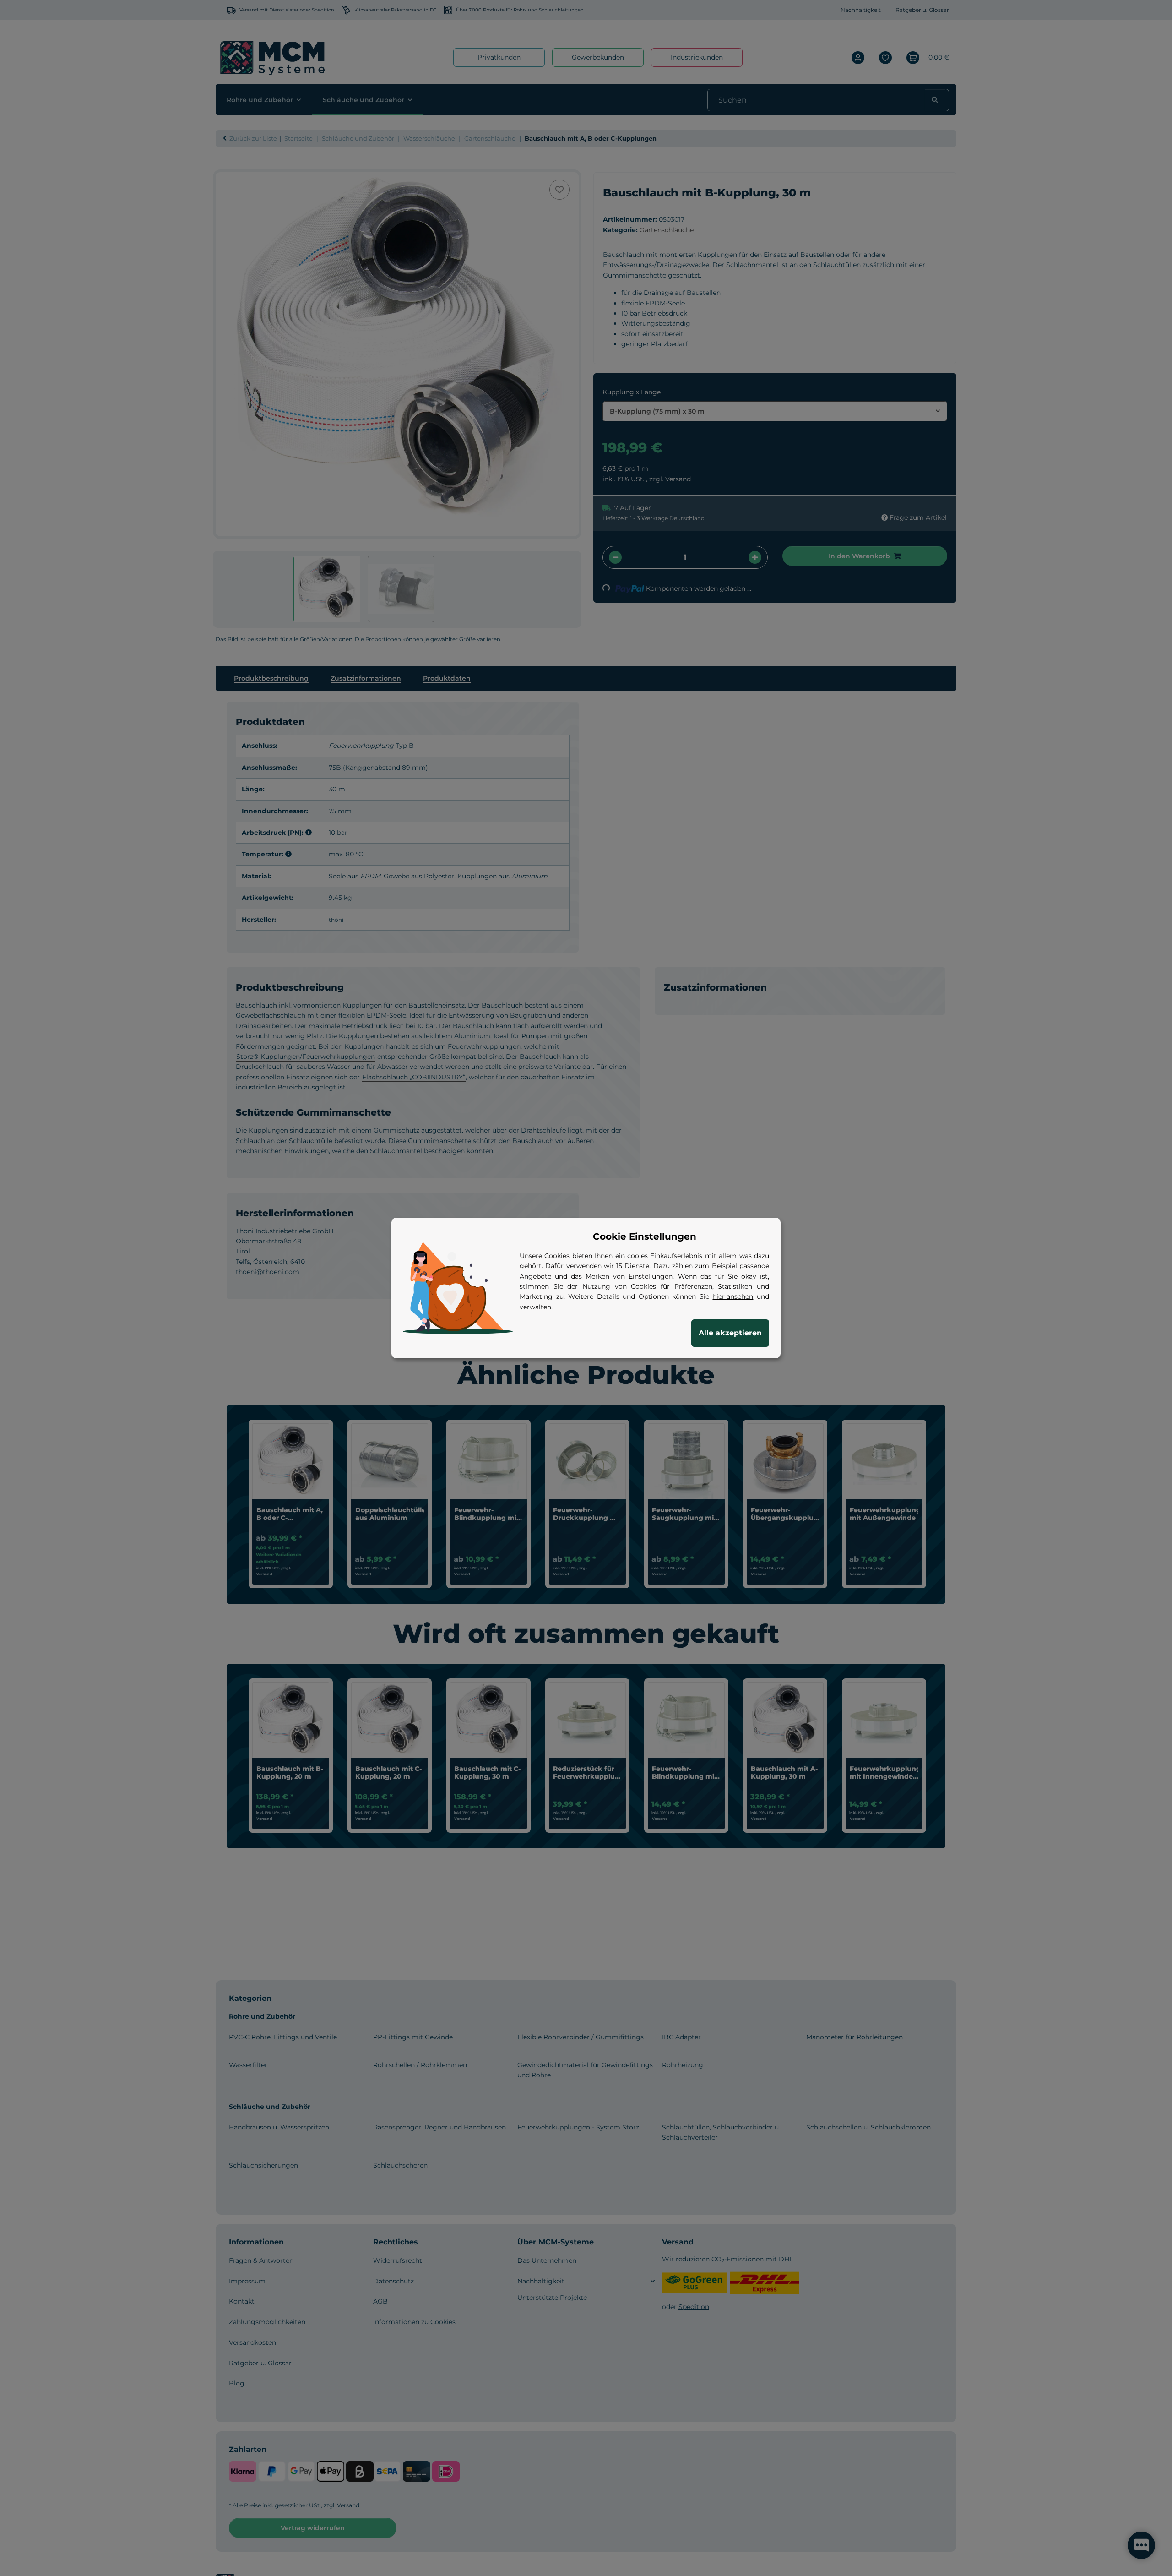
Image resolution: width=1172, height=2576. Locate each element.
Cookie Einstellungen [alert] (645, 1236)
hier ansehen (733, 1296)
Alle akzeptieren (730, 1333)
